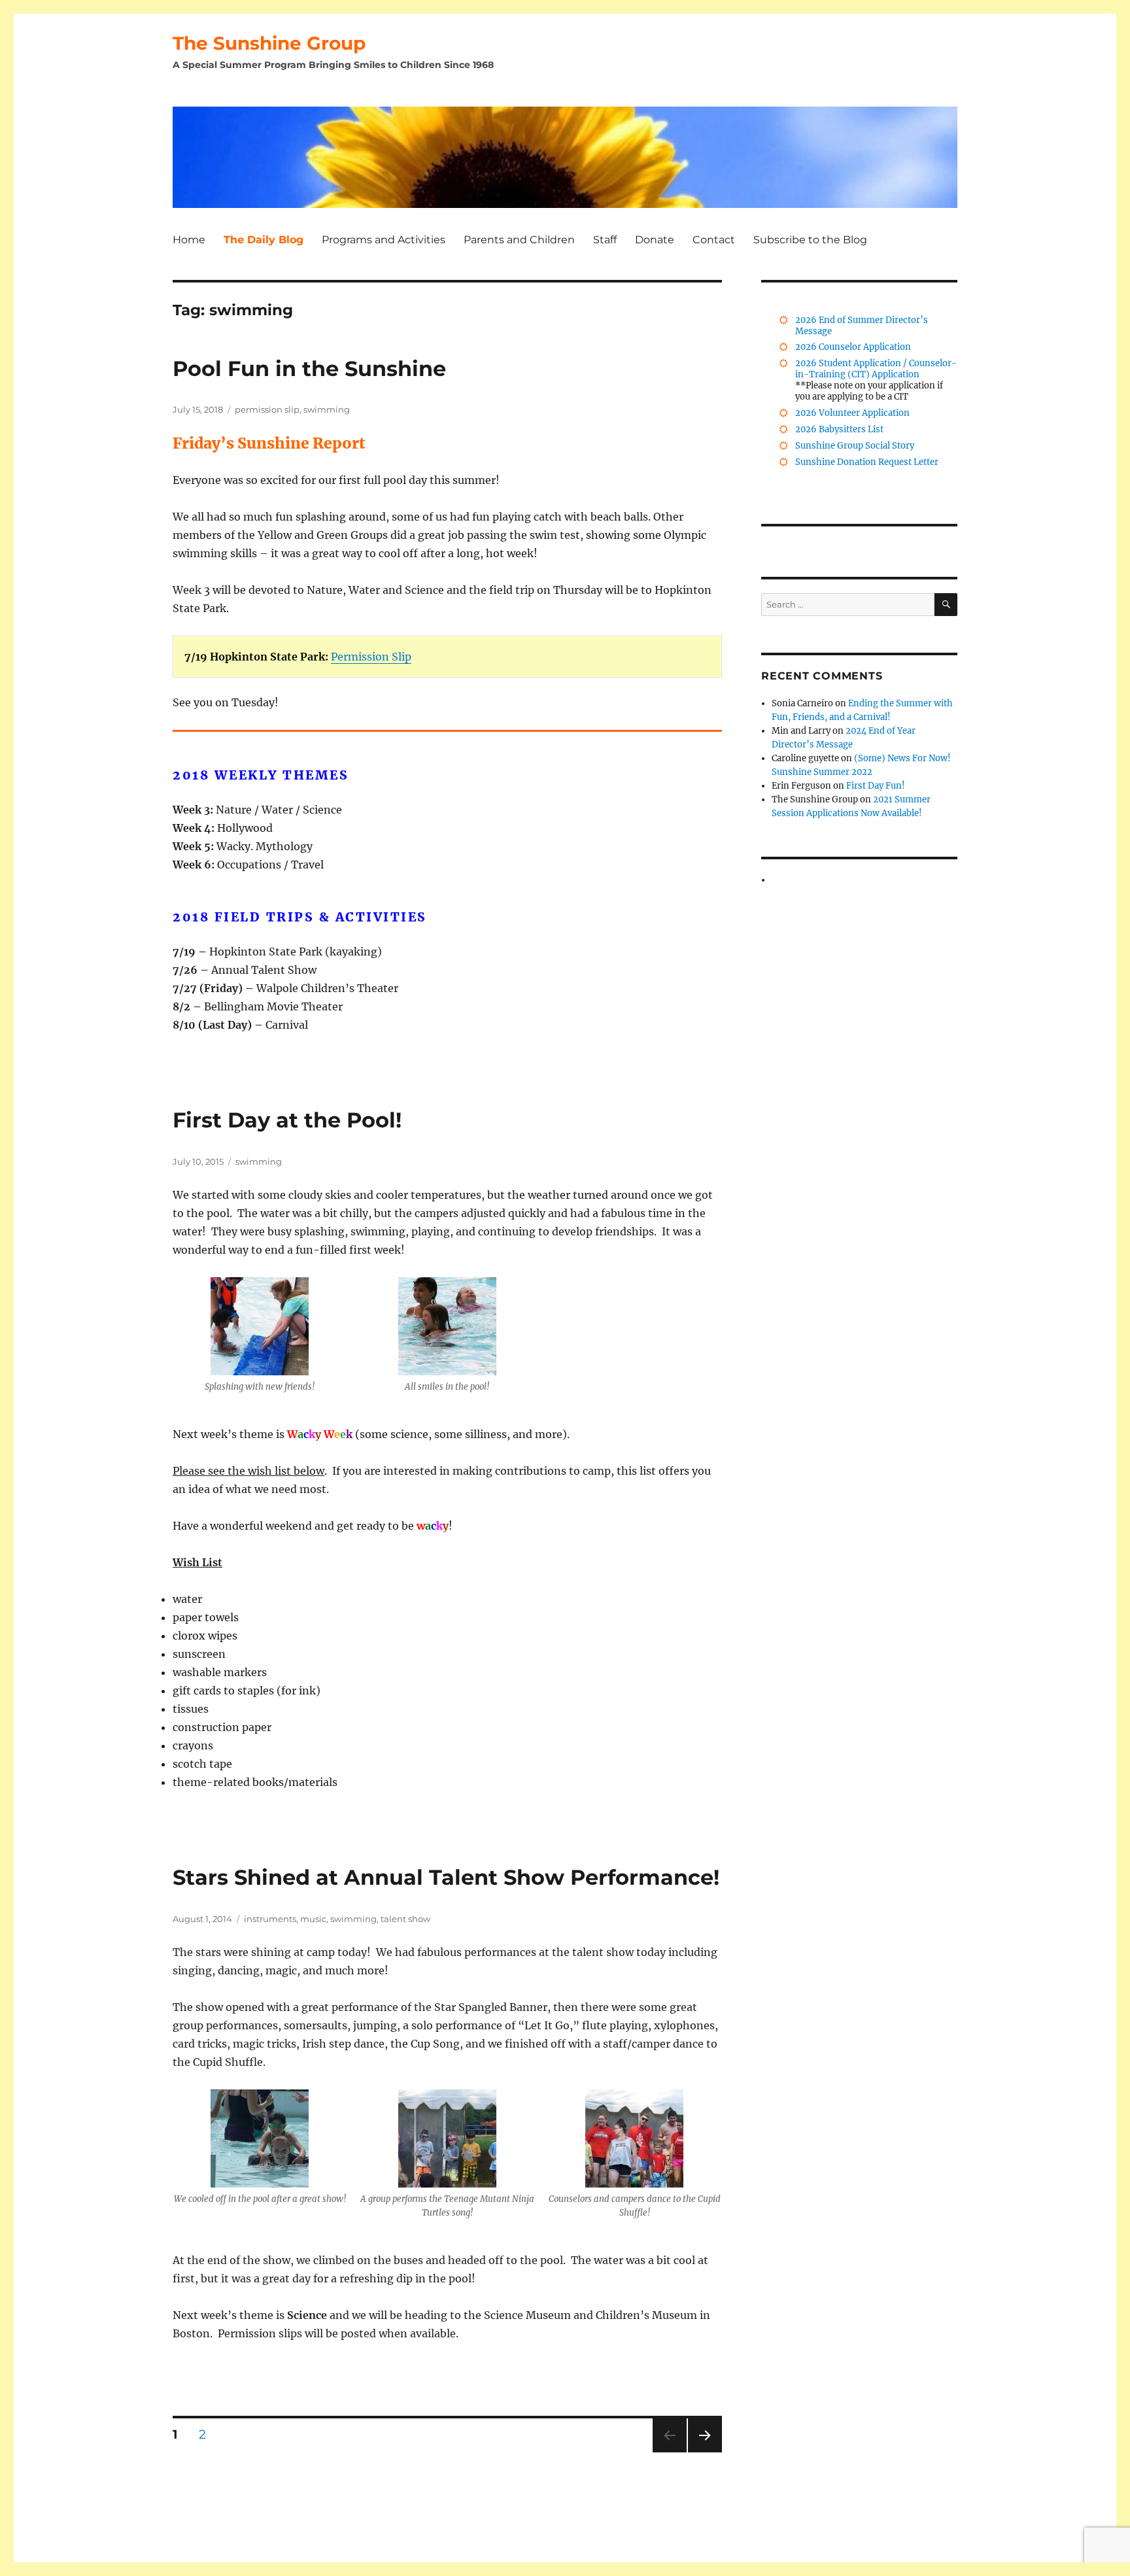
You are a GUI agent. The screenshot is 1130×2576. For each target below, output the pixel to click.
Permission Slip (371, 657)
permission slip (267, 409)
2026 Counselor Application (853, 347)
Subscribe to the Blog (810, 240)
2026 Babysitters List (839, 429)
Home (189, 240)
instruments (270, 1919)
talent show (405, 1919)
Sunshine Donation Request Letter (867, 462)
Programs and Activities (384, 240)
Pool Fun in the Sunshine (309, 369)
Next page (705, 2452)
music (313, 1919)
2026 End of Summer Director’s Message (862, 326)
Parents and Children (519, 240)
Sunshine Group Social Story (855, 446)
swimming (327, 409)
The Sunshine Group (269, 43)
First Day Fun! (876, 786)
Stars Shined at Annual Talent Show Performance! (446, 1877)
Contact (714, 240)
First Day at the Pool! (287, 1120)
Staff (605, 240)
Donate (655, 240)
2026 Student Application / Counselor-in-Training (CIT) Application (876, 369)
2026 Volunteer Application (852, 413)
